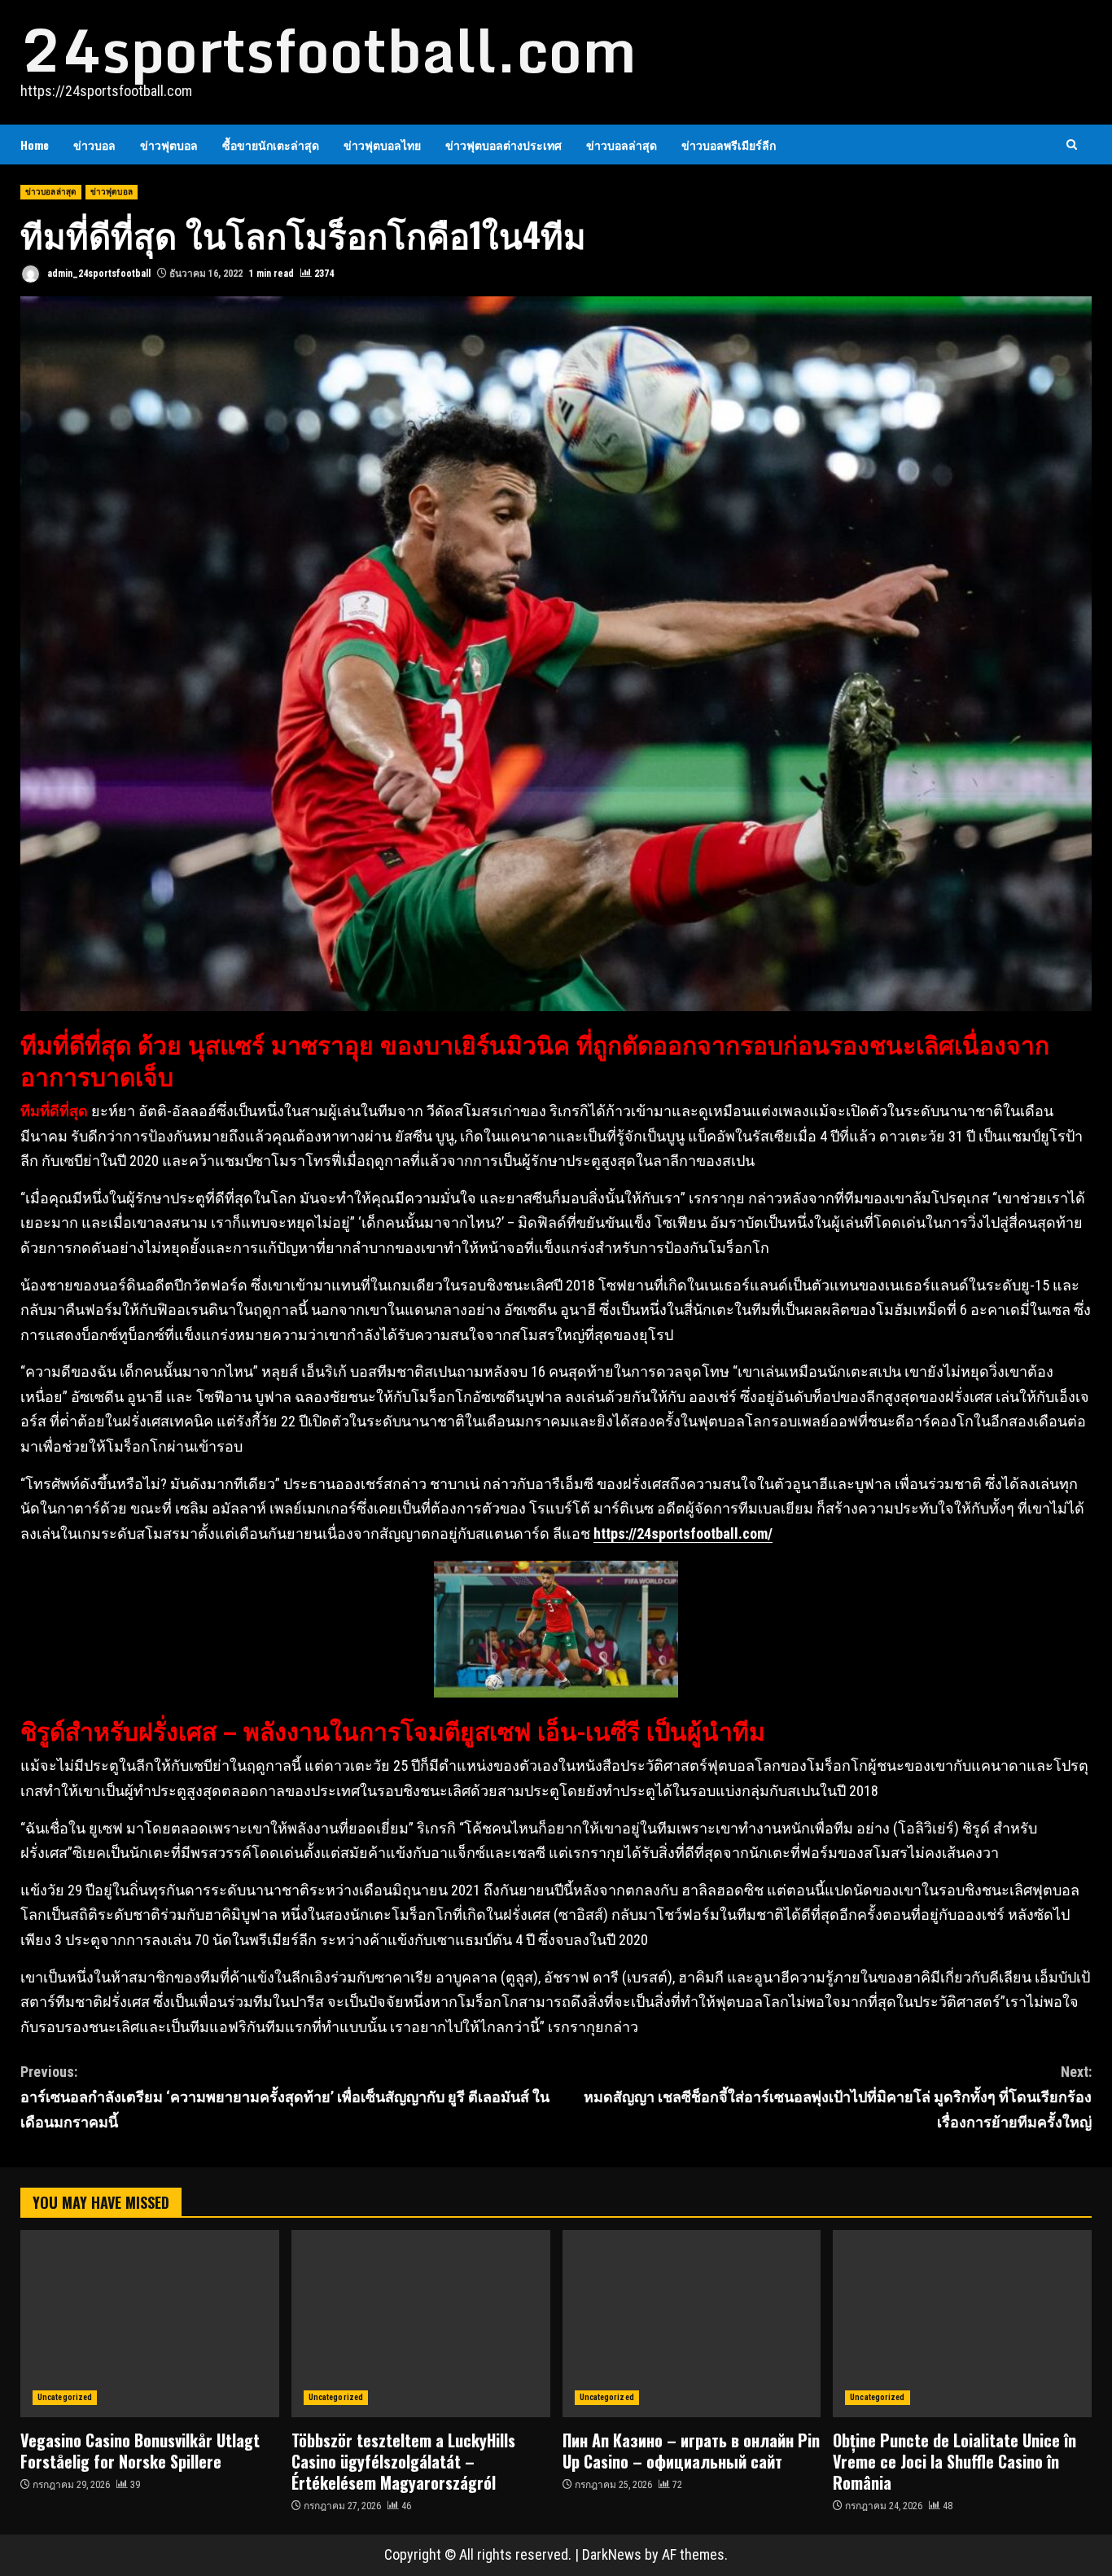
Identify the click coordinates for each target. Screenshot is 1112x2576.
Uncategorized (65, 2397)
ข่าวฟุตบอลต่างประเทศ (503, 145)
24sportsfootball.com (328, 50)
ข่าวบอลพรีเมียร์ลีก (729, 145)
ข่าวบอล (94, 145)
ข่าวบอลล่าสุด (622, 145)
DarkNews (612, 2554)
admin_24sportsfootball (98, 274)
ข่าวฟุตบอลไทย (382, 145)
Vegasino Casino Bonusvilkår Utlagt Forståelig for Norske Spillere (150, 2324)
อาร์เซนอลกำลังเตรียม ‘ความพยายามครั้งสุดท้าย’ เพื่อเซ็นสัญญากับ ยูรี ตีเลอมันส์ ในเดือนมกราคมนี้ (285, 2096)
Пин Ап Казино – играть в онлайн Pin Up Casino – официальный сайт (692, 2324)
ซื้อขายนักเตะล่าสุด (271, 145)
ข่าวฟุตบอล (169, 145)
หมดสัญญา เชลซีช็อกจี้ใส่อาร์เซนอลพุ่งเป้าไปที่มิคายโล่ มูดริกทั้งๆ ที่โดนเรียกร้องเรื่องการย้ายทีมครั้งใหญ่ (838, 2096)
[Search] (1072, 145)
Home (35, 145)
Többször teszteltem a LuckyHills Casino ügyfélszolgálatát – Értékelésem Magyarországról (421, 2324)
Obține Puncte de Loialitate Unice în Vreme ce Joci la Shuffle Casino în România (962, 2324)
